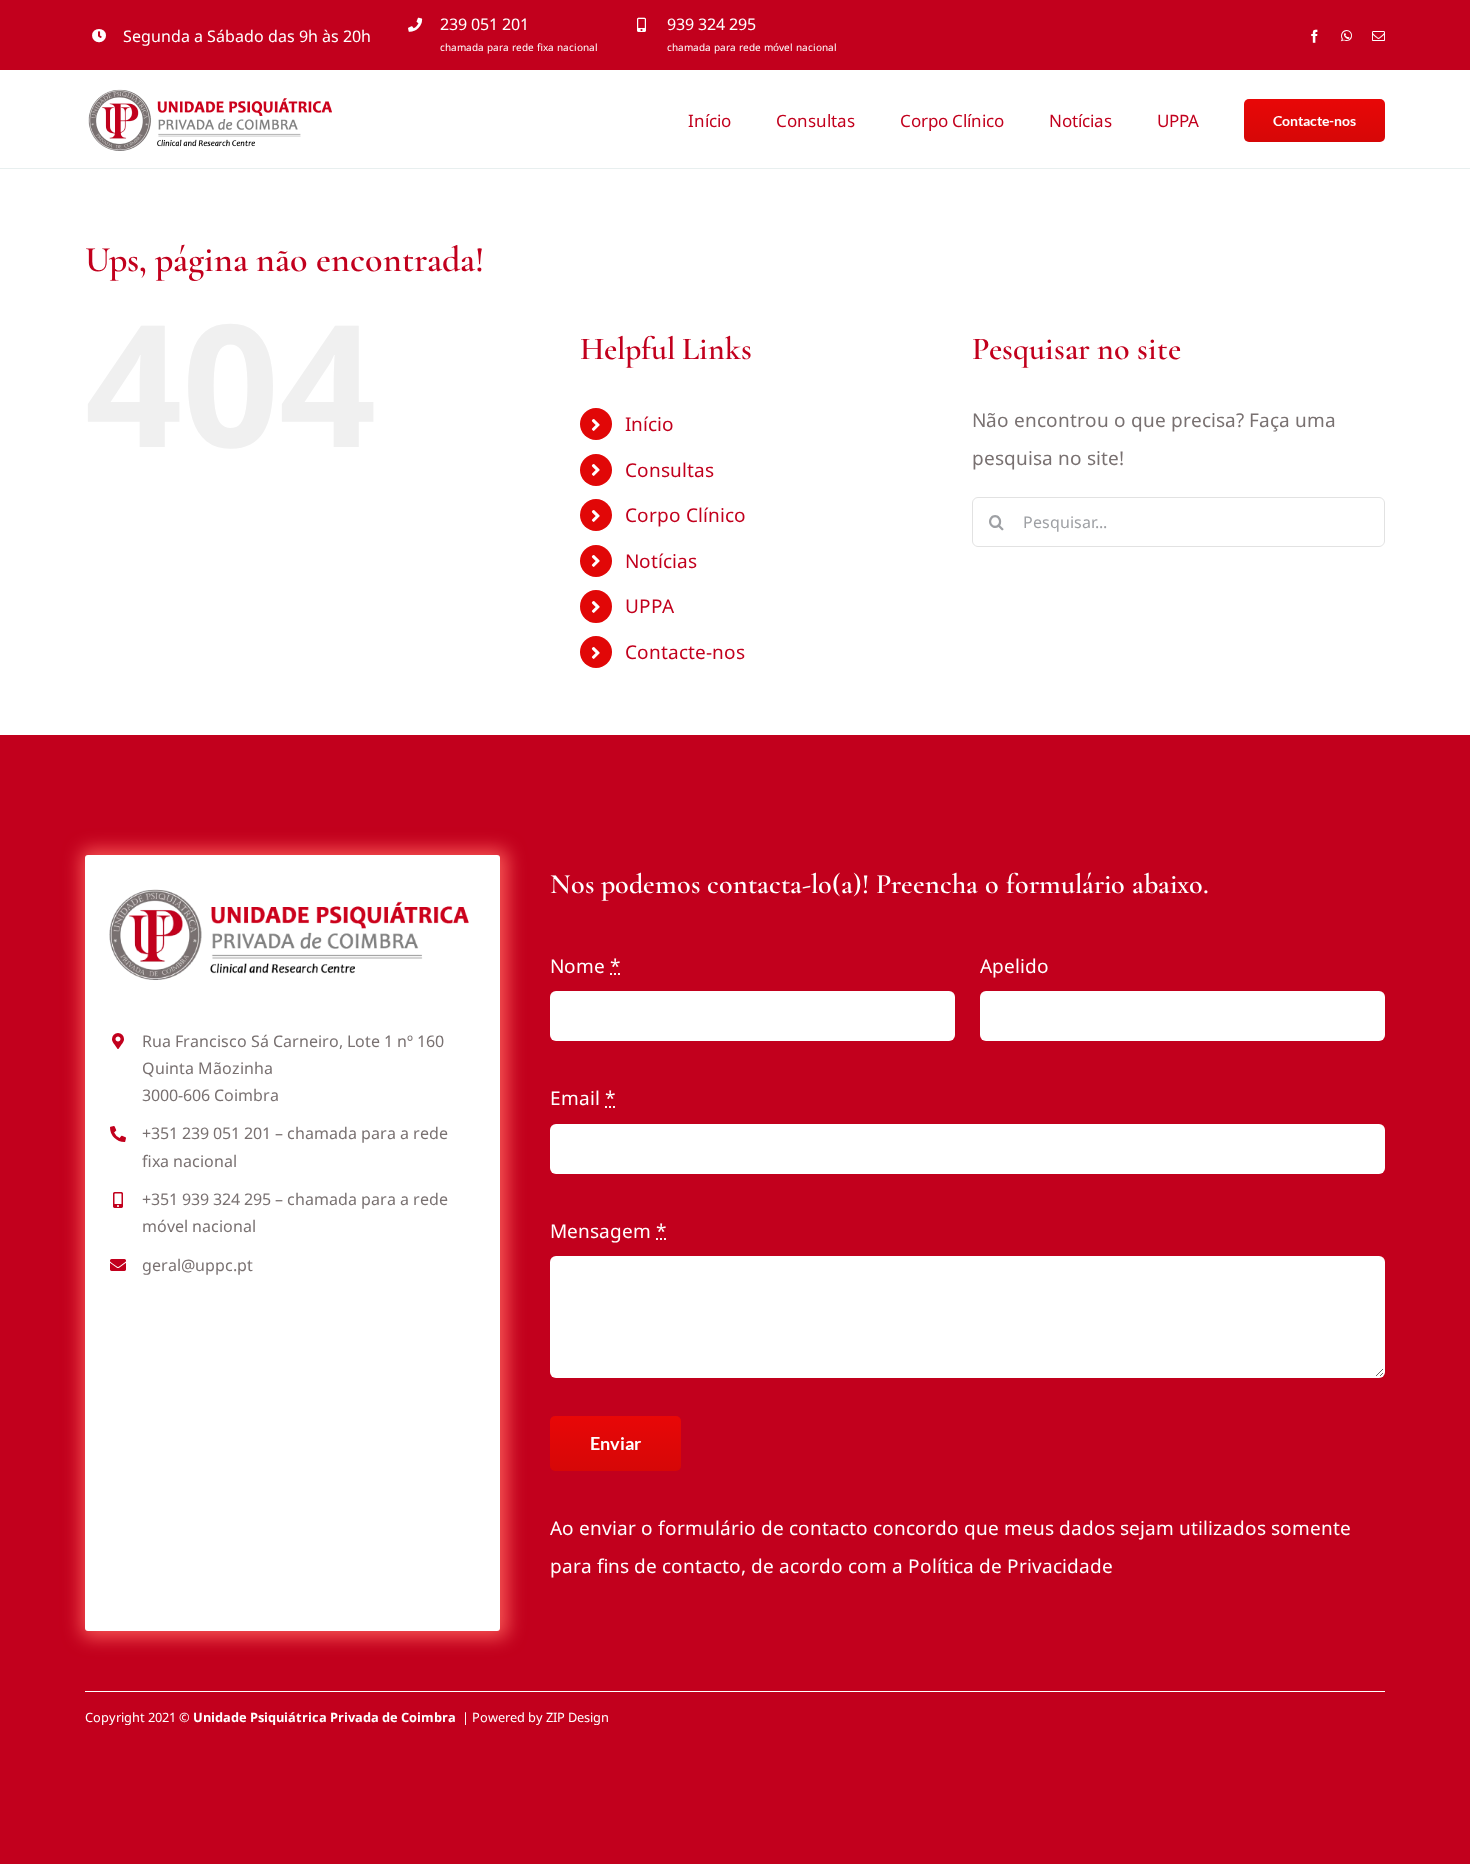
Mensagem (608, 1231)
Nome (585, 966)
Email (582, 1098)
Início (649, 424)
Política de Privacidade (1010, 1566)
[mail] (1378, 36)
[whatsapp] (1346, 36)
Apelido (1014, 966)
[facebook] (1314, 36)
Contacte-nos (685, 652)
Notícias (661, 561)
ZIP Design (577, 1717)
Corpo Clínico (685, 515)
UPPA (649, 606)
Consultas (669, 470)
